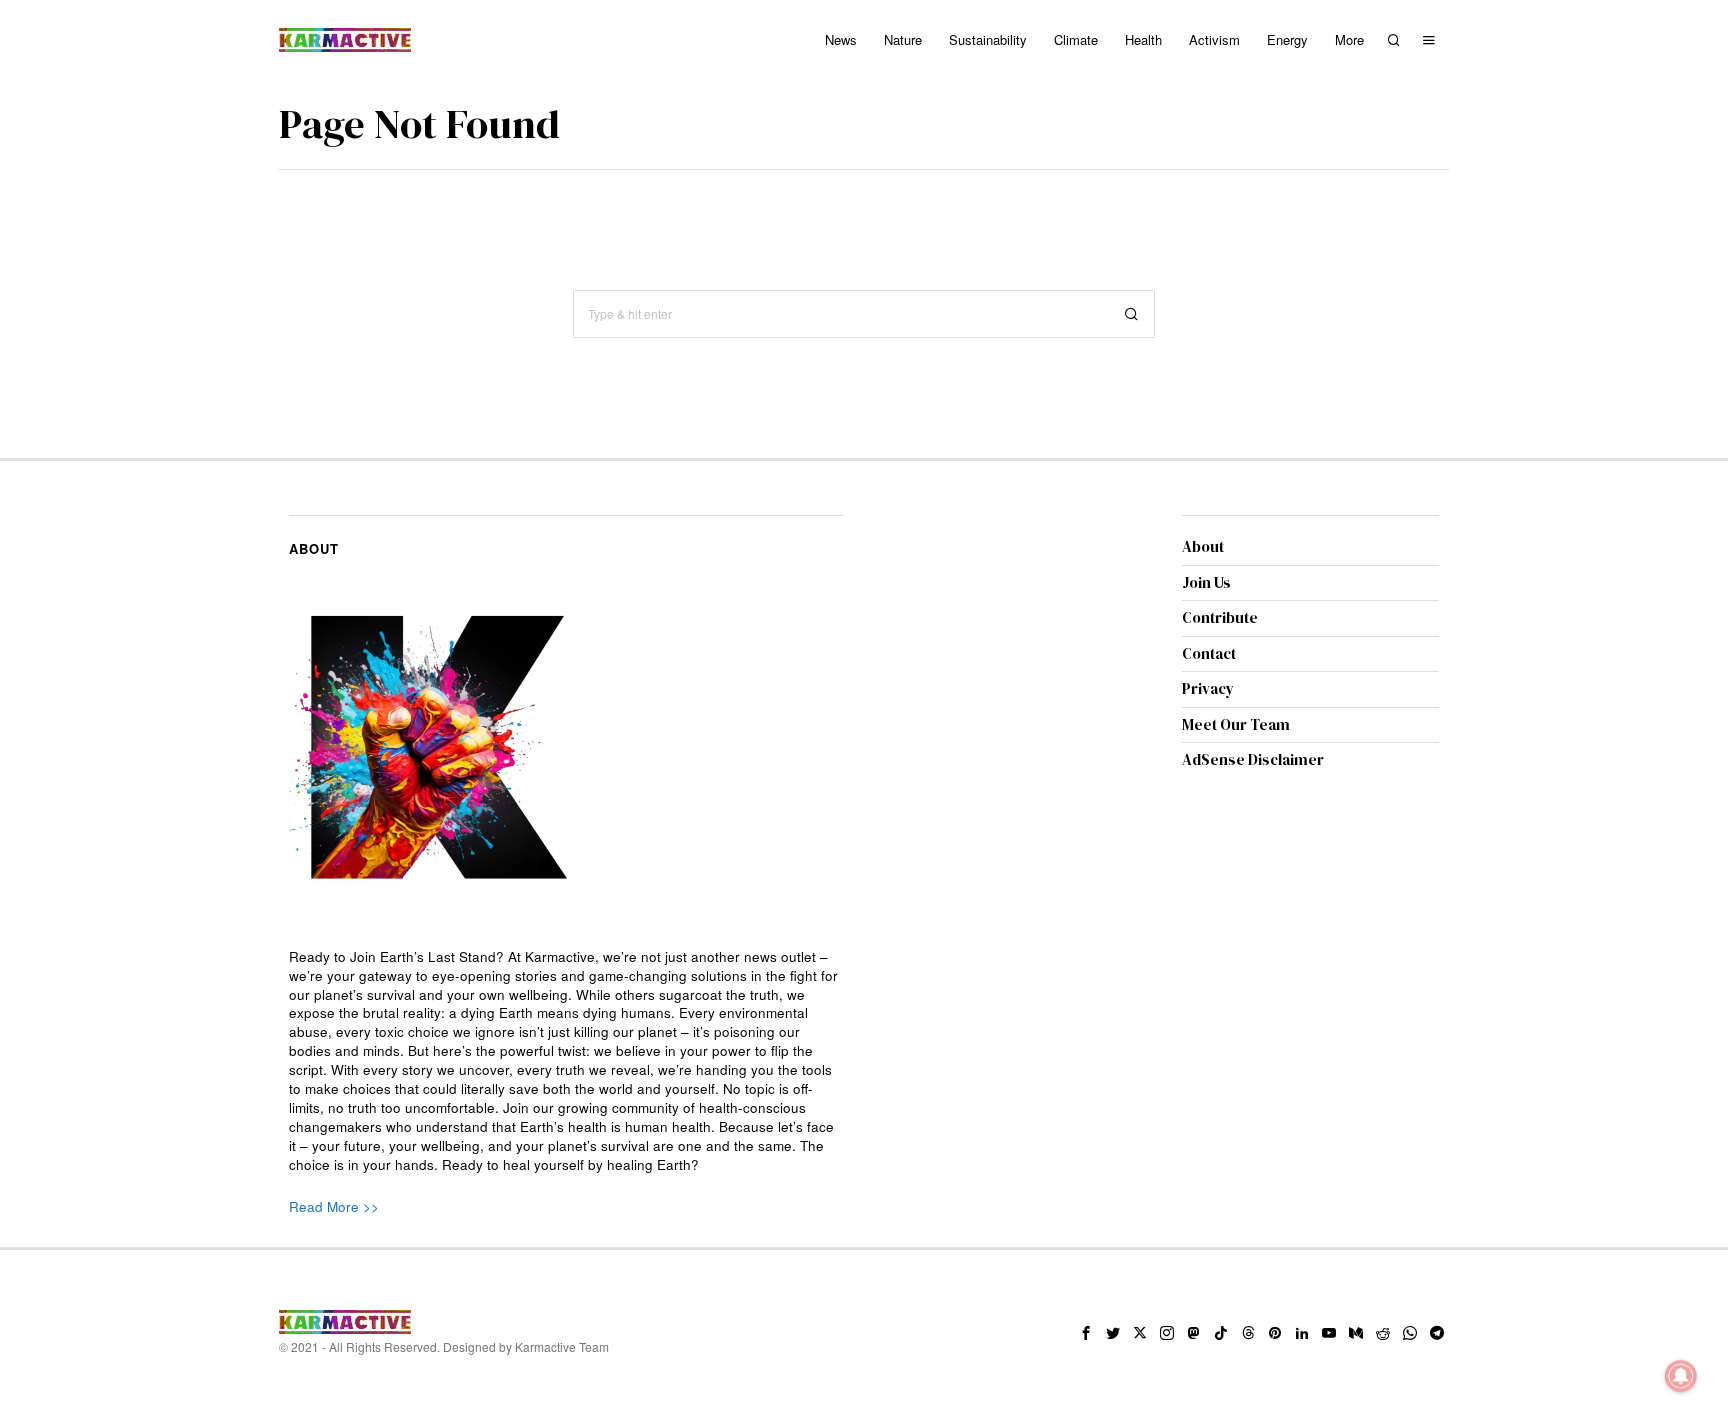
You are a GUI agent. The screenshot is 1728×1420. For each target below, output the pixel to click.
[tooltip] (1086, 1333)
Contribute (1220, 617)
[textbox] (566, 1061)
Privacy (1208, 688)
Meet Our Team (1236, 724)
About (1203, 546)
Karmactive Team (562, 1346)
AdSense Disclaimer (1253, 759)
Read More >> (334, 1206)
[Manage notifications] (1681, 1376)
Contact (1209, 653)
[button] (1131, 314)
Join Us (1206, 582)
